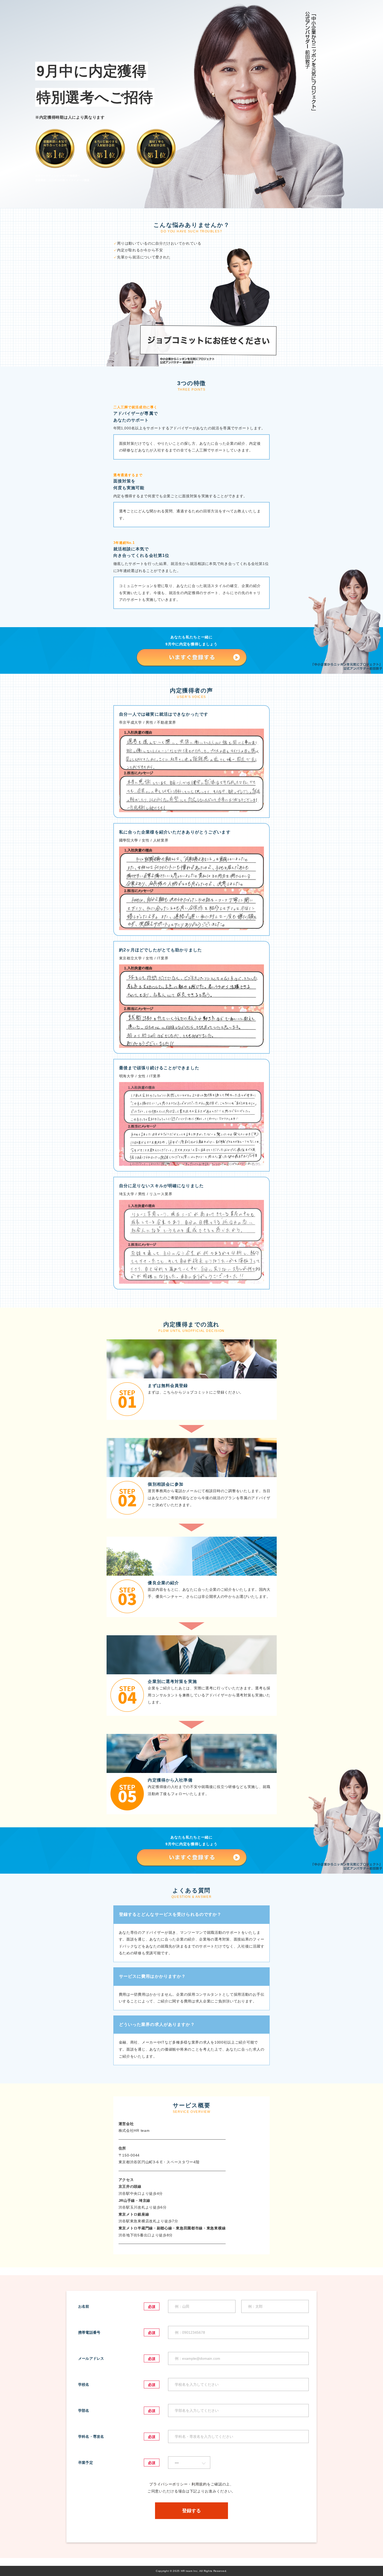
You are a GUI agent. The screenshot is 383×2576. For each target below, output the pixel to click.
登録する (191, 2511)
